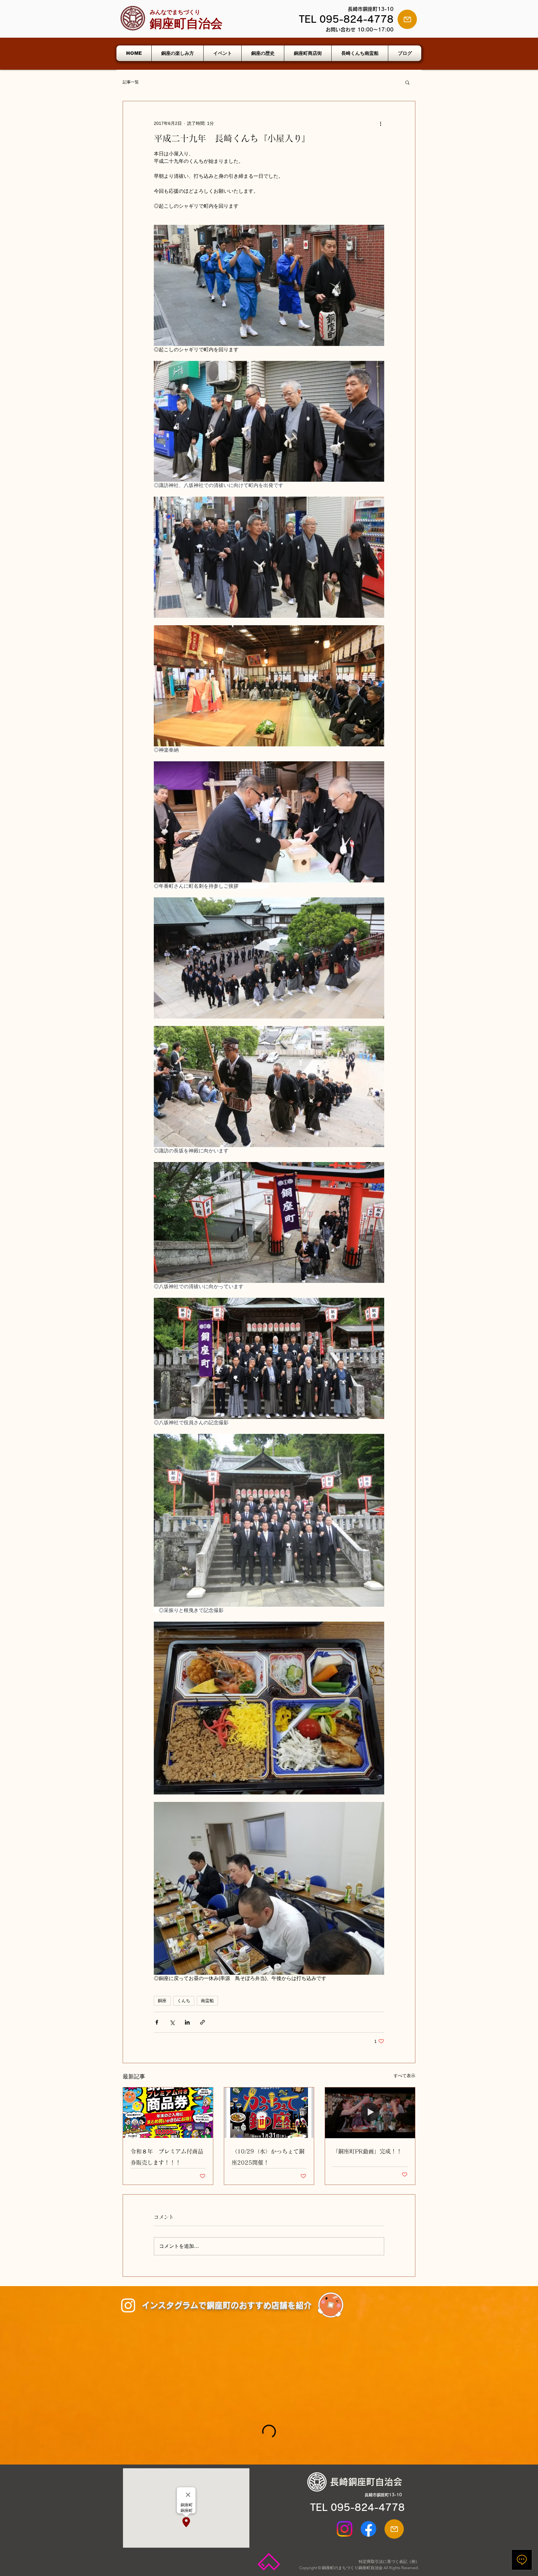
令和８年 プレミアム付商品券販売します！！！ (167, 2157)
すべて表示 (404, 2076)
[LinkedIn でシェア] (187, 2022)
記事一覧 (131, 82)
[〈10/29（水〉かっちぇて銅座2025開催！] (269, 2113)
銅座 (162, 2001)
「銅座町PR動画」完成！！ (367, 2151)
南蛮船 (207, 2001)
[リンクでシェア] (203, 2022)
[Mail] (407, 19)
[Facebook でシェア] (157, 2022)
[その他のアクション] (380, 124)
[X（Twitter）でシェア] (172, 2022)
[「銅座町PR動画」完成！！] (370, 2113)
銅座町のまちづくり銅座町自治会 (352, 2568)
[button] (407, 82)
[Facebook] (368, 2529)
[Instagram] (128, 2305)
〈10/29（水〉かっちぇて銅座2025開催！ (268, 2157)
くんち (184, 2001)
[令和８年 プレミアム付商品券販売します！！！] (168, 2113)
